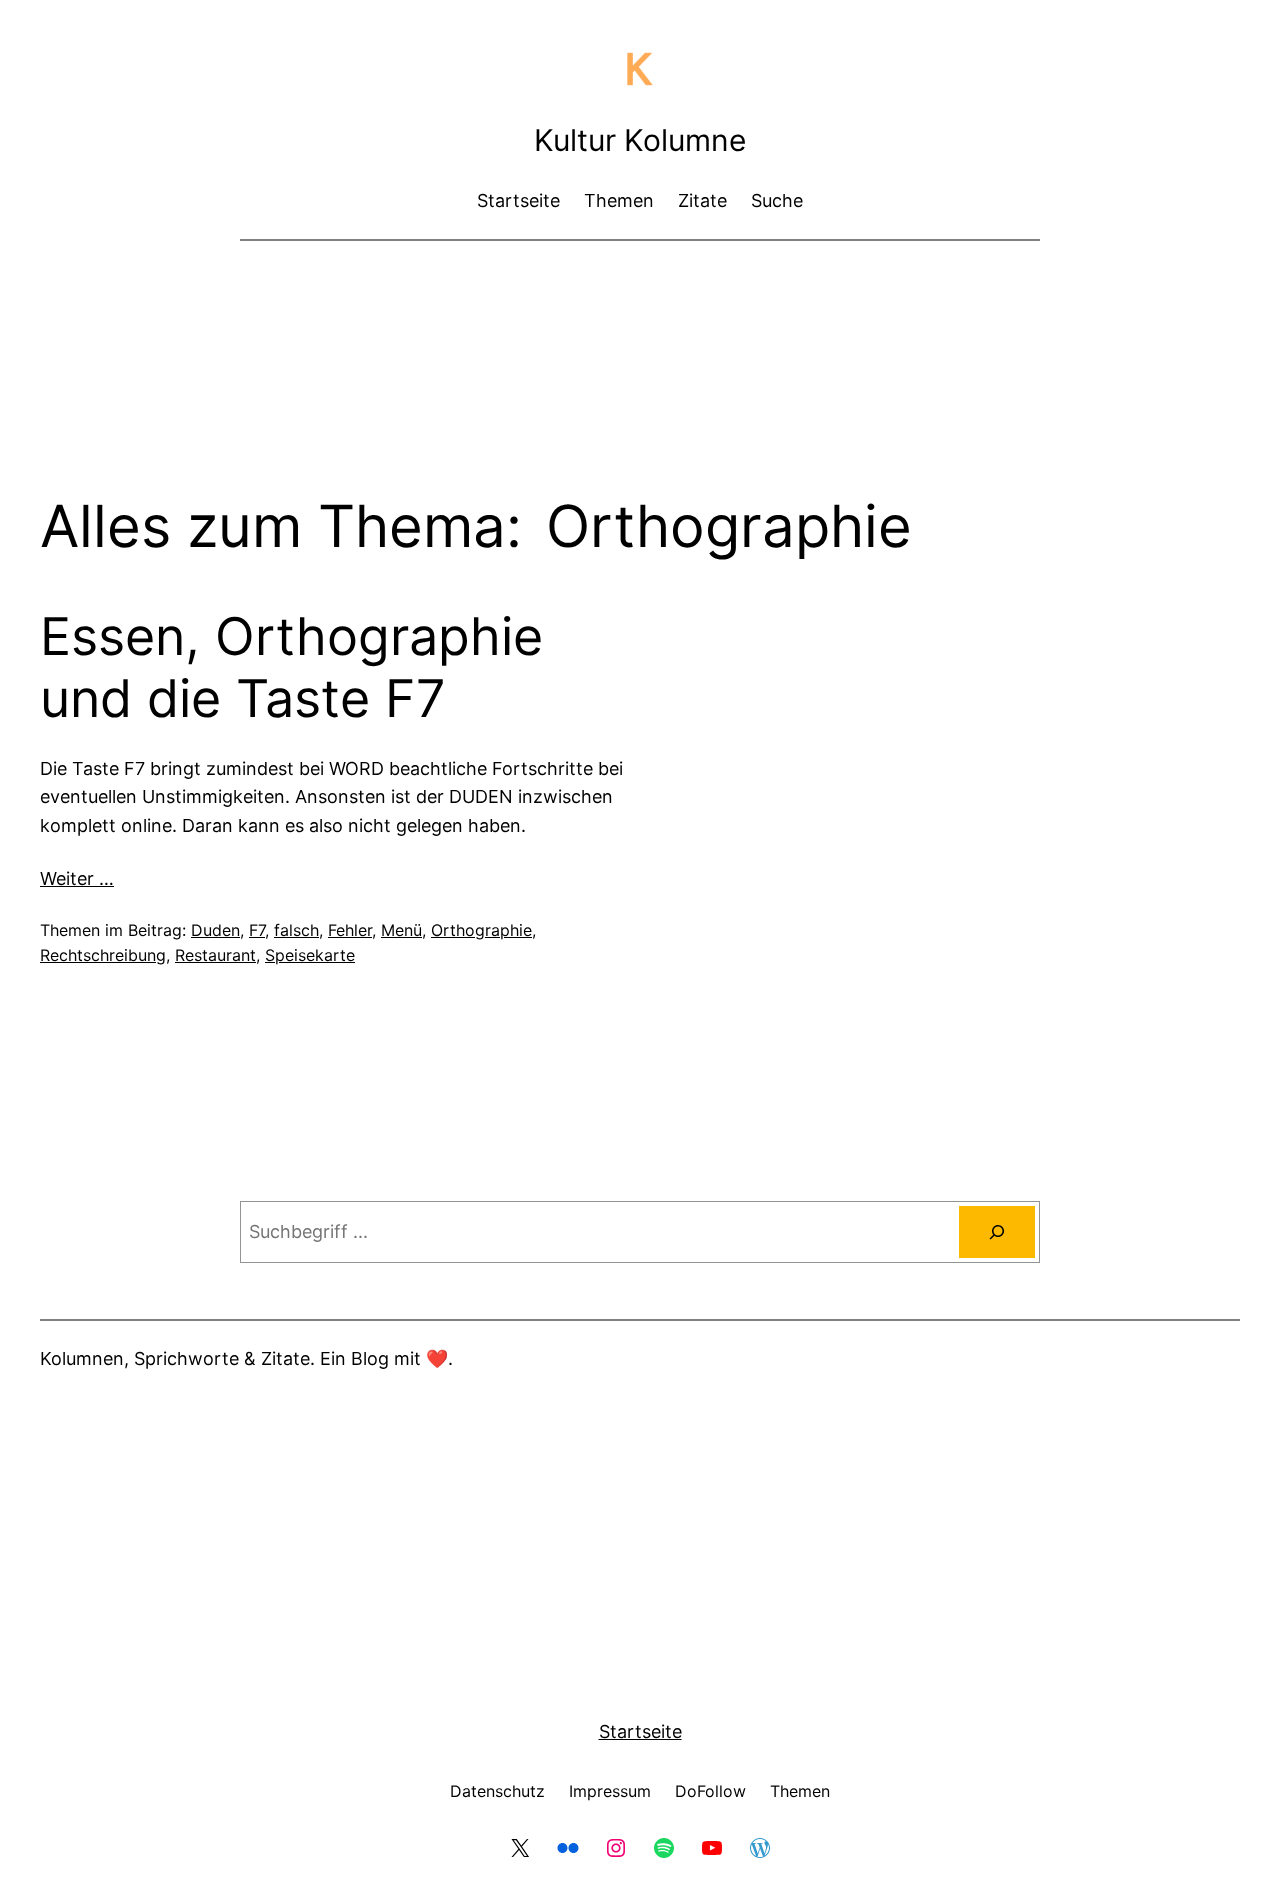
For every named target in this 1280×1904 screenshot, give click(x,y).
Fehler (350, 930)
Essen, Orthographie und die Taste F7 (291, 668)
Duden (215, 930)
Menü (401, 930)
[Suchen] (997, 1232)
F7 (257, 930)
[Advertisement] (640, 310)
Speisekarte (310, 955)
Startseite (640, 1731)
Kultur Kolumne (640, 140)
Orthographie (481, 930)
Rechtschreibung (103, 955)
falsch (296, 930)
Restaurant (215, 955)
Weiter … (77, 878)
